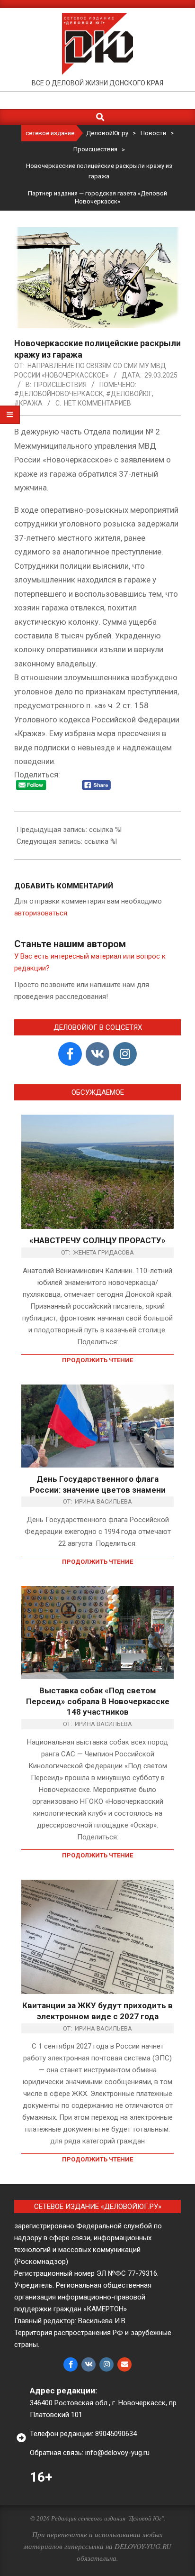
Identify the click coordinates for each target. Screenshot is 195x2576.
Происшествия (60, 385)
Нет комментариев (97, 403)
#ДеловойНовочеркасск (59, 394)
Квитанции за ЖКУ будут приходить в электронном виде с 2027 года (97, 2011)
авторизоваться (41, 913)
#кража (28, 403)
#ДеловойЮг (129, 394)
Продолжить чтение (97, 1360)
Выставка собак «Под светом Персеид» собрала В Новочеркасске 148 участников (98, 1701)
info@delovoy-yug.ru (117, 2453)
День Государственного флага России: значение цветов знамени (98, 1484)
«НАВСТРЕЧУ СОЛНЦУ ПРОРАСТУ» (97, 1240)
